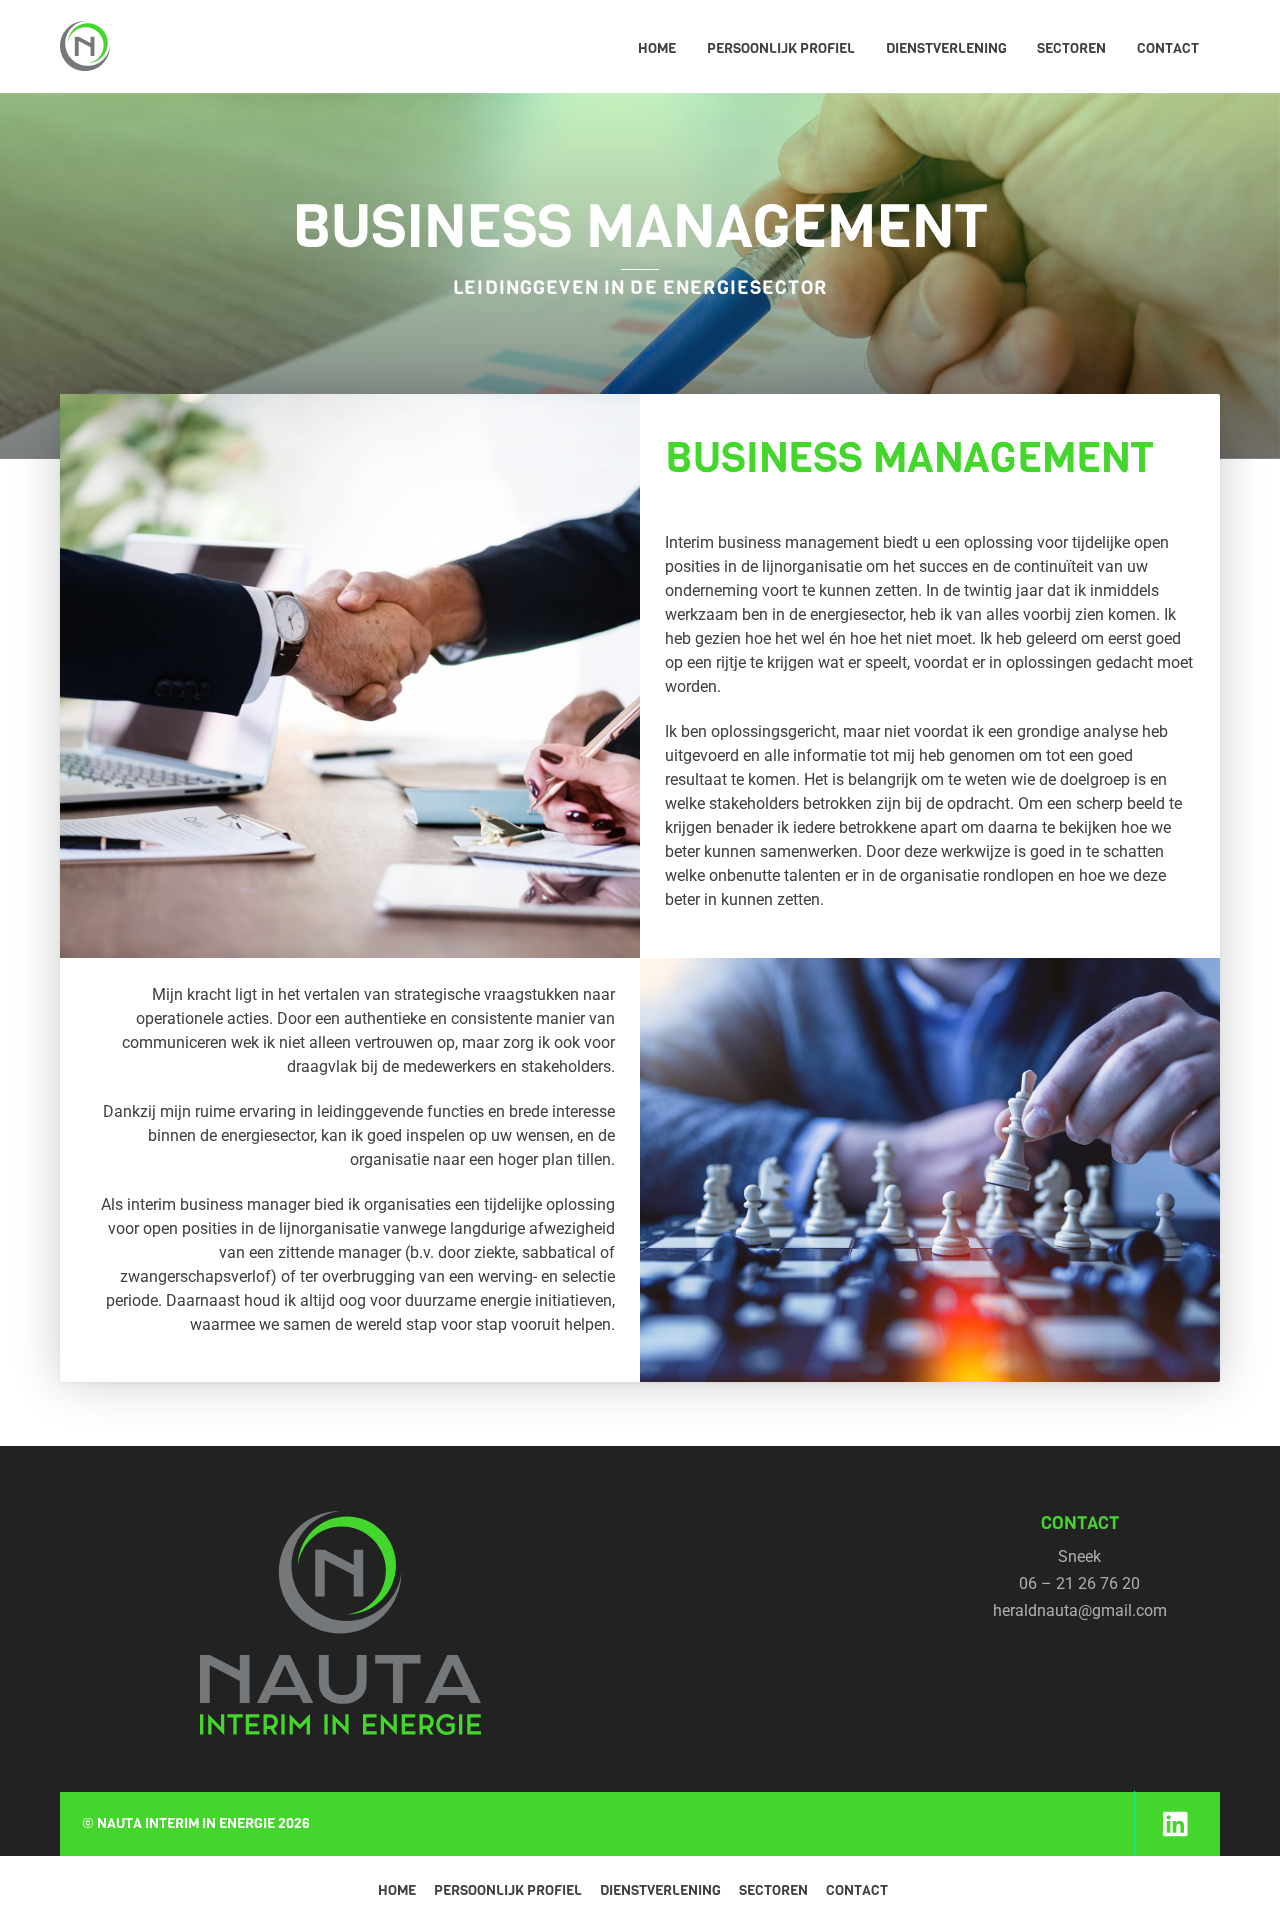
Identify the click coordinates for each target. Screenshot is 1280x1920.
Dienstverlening (946, 48)
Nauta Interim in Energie (186, 1823)
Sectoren (1071, 48)
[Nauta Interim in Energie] (85, 54)
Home (657, 48)
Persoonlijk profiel (781, 48)
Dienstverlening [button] (660, 1890)
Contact (1168, 48)
